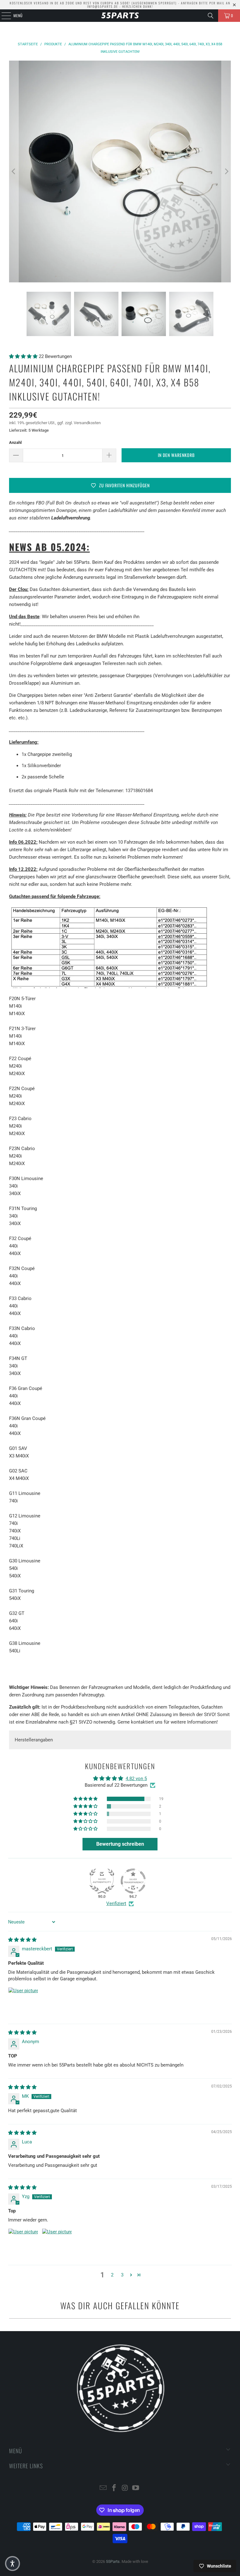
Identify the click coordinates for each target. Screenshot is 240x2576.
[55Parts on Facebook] (114, 2488)
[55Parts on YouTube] (136, 2488)
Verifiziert (116, 1903)
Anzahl (15, 442)
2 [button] (112, 2275)
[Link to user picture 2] (57, 2243)
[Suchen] (211, 16)
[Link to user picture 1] (23, 2002)
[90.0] (102, 1881)
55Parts (113, 2561)
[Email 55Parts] (103, 2488)
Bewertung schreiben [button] (120, 1844)
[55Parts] (120, 16)
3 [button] (122, 2275)
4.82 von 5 (136, 1779)
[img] (22, 1940)
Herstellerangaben (34, 1740)
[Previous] (14, 171)
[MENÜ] (3, 16)
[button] (24, 356)
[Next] (226, 171)
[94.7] (133, 1881)
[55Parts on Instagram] (125, 2488)
